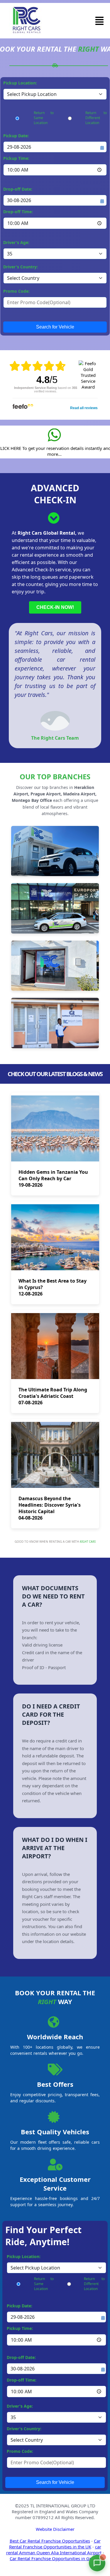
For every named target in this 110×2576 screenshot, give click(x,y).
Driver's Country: (21, 267)
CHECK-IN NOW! (55, 607)
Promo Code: (16, 291)
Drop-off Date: (18, 189)
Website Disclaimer (55, 2529)
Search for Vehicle (55, 327)
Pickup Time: (16, 158)
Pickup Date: (16, 136)
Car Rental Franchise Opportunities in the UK (55, 2544)
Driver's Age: (16, 242)
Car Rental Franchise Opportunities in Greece (55, 2558)
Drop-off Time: (18, 212)
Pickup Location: (20, 83)
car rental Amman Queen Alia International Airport (54, 2550)
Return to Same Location (44, 118)
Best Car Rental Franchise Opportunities (50, 2541)
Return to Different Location (96, 118)
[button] (99, 21)
